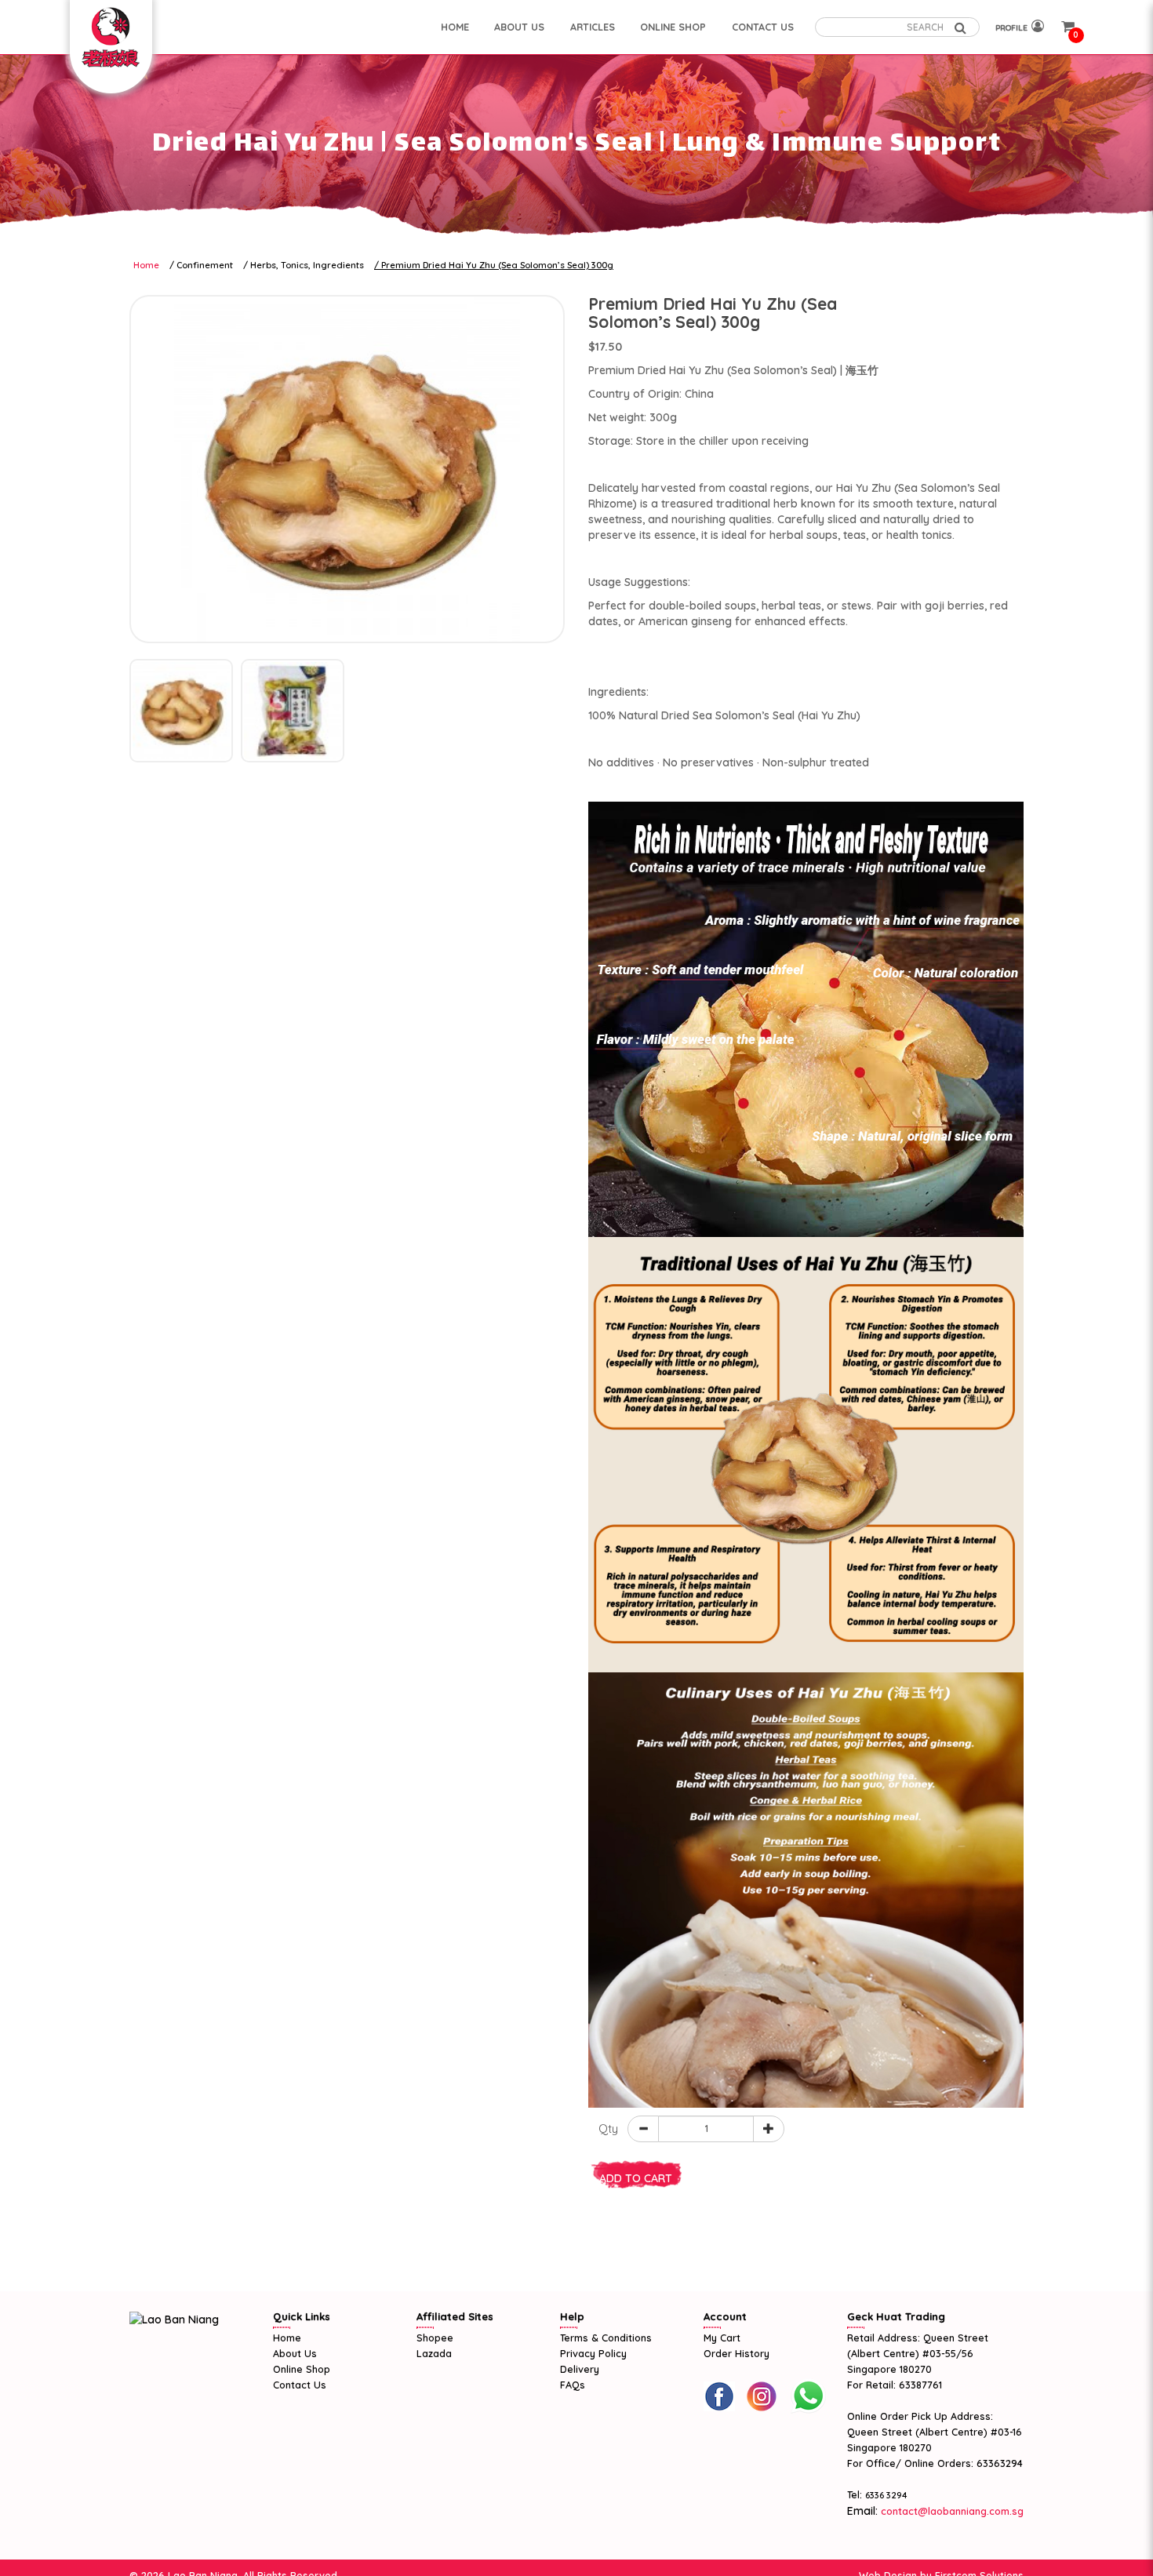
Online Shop (302, 2369)
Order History (737, 2353)
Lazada (434, 2353)
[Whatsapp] (808, 2396)
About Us (295, 2353)
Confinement (205, 265)
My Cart (722, 2338)
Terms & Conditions (606, 2338)
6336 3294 (886, 2495)
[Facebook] (719, 2396)
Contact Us (300, 2385)
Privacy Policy (593, 2353)
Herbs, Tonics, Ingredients (307, 265)
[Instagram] (762, 2396)
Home (146, 265)
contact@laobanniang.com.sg (951, 2511)
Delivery (580, 2369)
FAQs (573, 2385)
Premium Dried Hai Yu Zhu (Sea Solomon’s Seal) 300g (497, 265)
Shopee (435, 2338)
